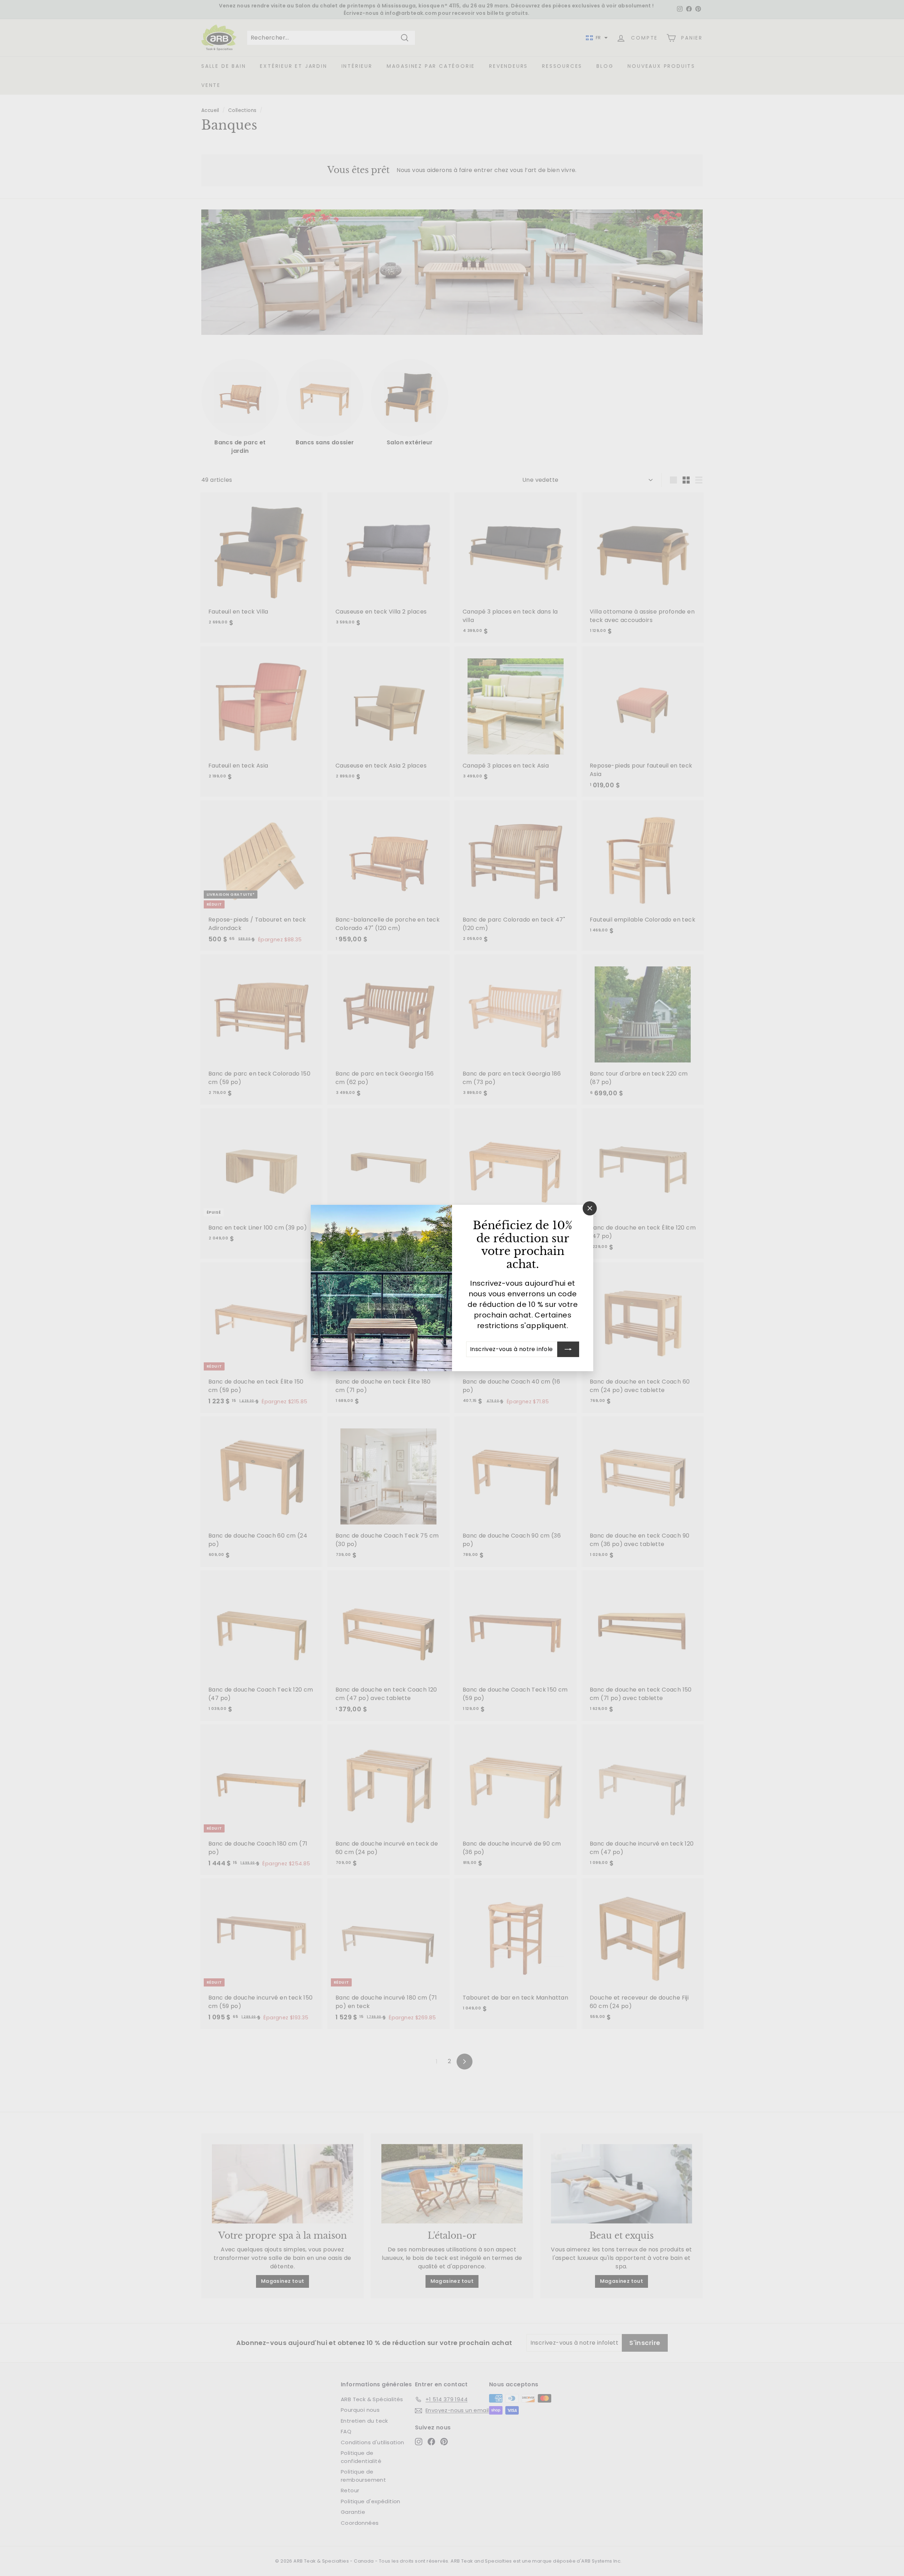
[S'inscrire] (568, 1349)
